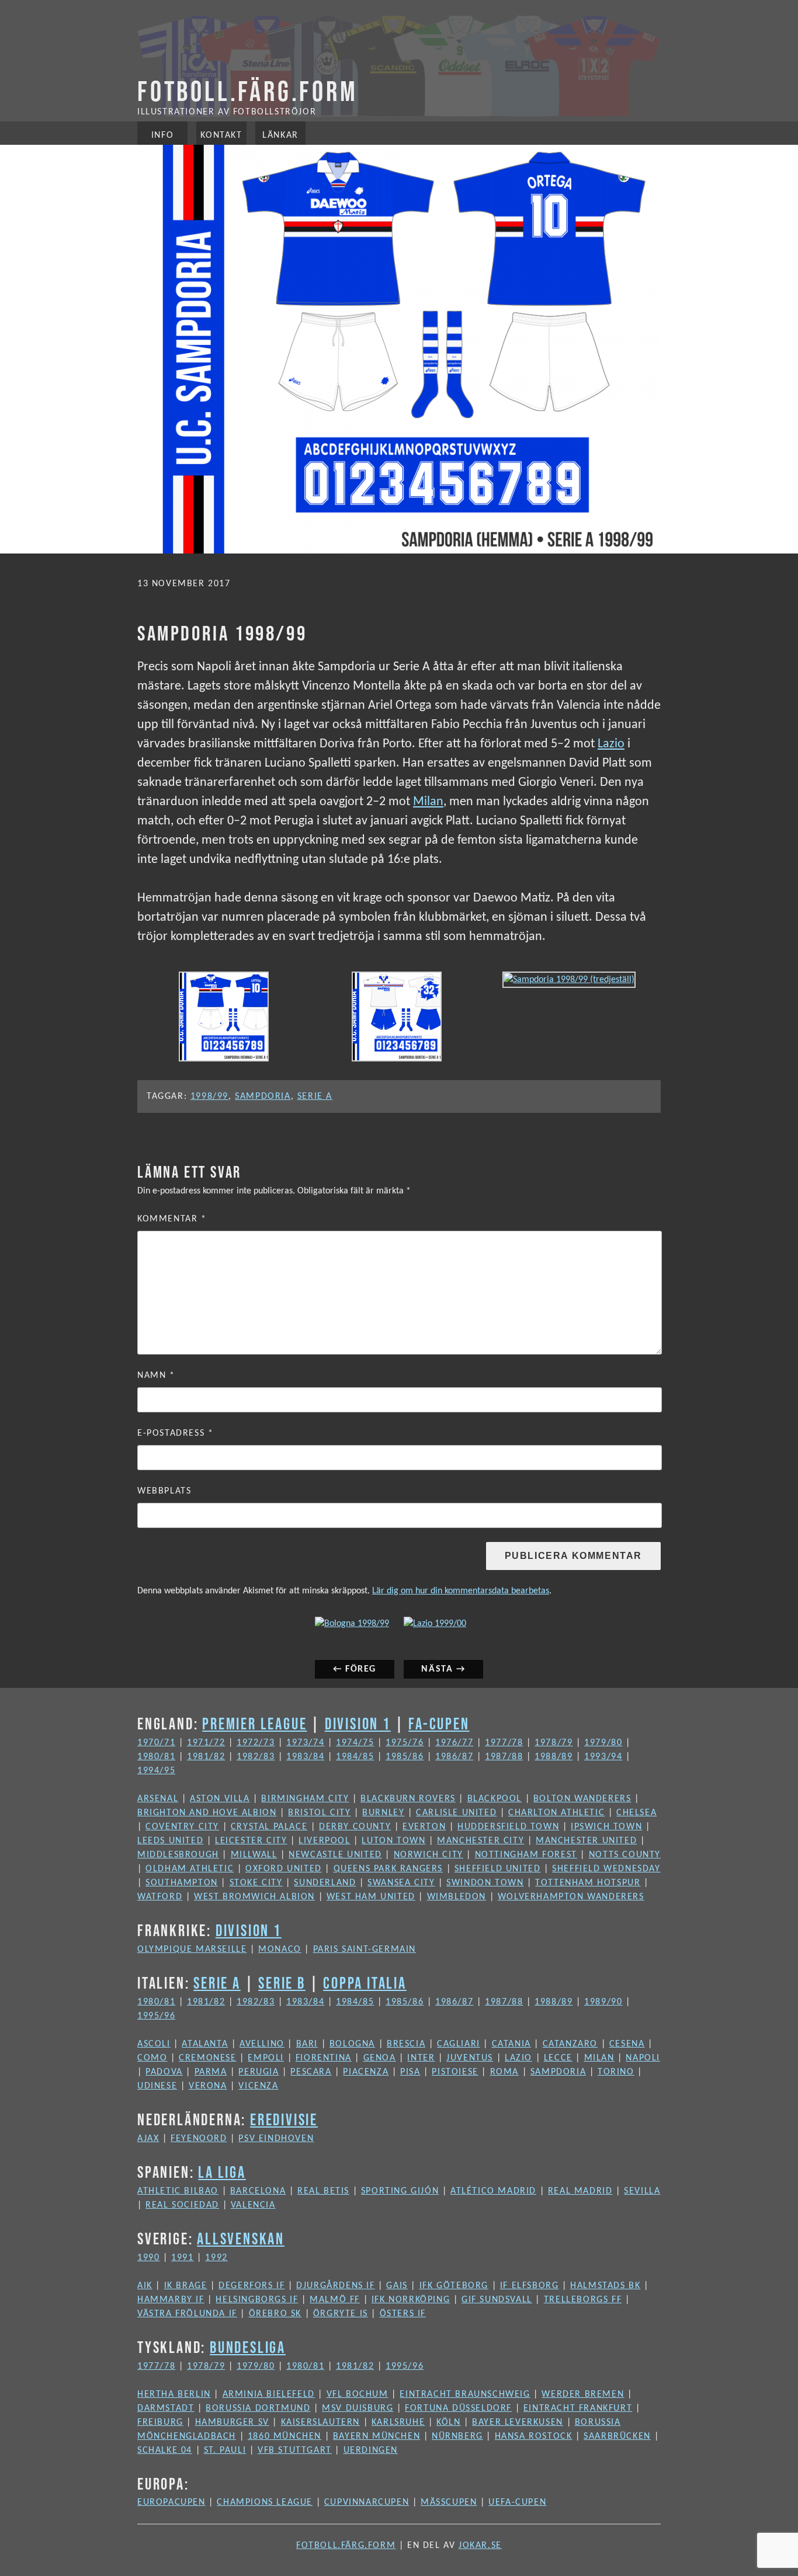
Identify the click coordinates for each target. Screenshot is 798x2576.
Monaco (280, 1950)
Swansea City (401, 1883)
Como (152, 2058)
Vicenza (258, 2086)
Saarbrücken (617, 2436)
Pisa (410, 2072)
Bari (307, 2044)
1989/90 (603, 2002)
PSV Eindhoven (276, 2139)
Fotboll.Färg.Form (248, 91)
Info (162, 135)
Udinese (157, 2086)
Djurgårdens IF (335, 2286)
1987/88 (504, 1757)
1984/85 (355, 1757)
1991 (182, 2258)
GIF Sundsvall (497, 2300)
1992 (216, 2258)
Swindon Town (485, 1883)
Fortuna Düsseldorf (458, 2408)
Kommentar (172, 1219)
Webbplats (164, 1491)
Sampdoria (263, 1096)
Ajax (148, 2139)
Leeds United (170, 1841)
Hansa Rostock (534, 2436)
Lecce (558, 2058)
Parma (211, 2072)
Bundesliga (248, 2347)
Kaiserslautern (320, 2422)
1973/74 (305, 1743)
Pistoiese (455, 2072)
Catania (511, 2044)
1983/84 (305, 1757)
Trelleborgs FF (583, 2300)
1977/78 (504, 1743)
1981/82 (206, 1757)
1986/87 (454, 1757)
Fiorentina (324, 2058)
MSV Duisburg (358, 2408)
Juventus (470, 2058)
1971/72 (206, 1743)
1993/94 (603, 1757)
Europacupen (171, 2502)
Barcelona (258, 2191)
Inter (421, 2058)
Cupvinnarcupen (367, 2502)
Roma (504, 2072)
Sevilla (642, 2191)
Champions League (265, 2502)
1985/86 (405, 1757)
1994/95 (156, 1771)
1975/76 (405, 1743)
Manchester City (480, 1841)
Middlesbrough (178, 1855)
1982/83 (256, 1757)
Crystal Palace (269, 1827)
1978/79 (554, 1743)
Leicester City (251, 1841)
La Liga (222, 2172)
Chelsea (636, 1813)
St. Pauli (225, 2450)
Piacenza (366, 2072)
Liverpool (324, 1841)
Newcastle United (335, 1855)
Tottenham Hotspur (588, 1883)
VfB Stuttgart (295, 2450)
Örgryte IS (341, 2314)
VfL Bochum (358, 2394)
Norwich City (429, 1855)
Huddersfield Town (508, 1827)
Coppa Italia (365, 1983)
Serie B (282, 1983)
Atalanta (205, 2044)
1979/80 (603, 1743)
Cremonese (207, 2058)
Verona (208, 2086)
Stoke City (256, 1883)
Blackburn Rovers (408, 1799)
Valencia (253, 2205)
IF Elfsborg (530, 2286)
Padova (164, 2072)
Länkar (280, 135)
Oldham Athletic (190, 1869)
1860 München (284, 2436)
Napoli (643, 2058)
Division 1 (358, 1724)
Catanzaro (570, 2044)
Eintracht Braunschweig (465, 2394)
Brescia (406, 2044)
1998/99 (209, 1096)
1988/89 (554, 1757)
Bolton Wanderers (582, 1799)
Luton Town (393, 1841)
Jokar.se (480, 2546)
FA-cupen (439, 1724)
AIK (145, 2286)
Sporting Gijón (400, 2191)
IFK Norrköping (411, 2300)
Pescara (311, 2072)
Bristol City (319, 1813)
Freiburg (160, 2422)
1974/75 (355, 1743)
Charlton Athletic (556, 1813)
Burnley (383, 1813)
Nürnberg (457, 2436)
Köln (448, 2422)
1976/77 (454, 1743)
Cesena (627, 2044)
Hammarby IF (171, 2300)
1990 (148, 2258)
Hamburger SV (232, 2422)
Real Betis (323, 2191)
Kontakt (221, 135)
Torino (616, 2072)
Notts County (625, 1855)
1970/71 (156, 1743)
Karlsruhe (398, 2422)
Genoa (380, 2058)
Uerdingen (371, 2450)
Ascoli (154, 2044)
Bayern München (377, 2436)
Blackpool (495, 1799)
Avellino (262, 2044)
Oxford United (284, 1869)
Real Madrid (580, 2191)
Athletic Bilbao (178, 2191)
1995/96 (156, 2016)
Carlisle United (456, 1813)
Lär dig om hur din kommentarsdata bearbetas (461, 1591)
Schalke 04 (165, 2450)
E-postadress (175, 1433)
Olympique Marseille (192, 1950)
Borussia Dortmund (258, 2408)
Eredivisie (284, 2119)
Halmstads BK (605, 2286)
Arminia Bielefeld (269, 2394)
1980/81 (156, 1757)
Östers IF (403, 2314)
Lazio (611, 744)
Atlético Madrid (493, 2191)
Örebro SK (275, 2314)
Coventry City (182, 1827)
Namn (156, 1376)
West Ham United (371, 1897)
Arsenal (158, 1799)
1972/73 (256, 1743)
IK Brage (186, 2286)
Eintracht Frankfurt (578, 2408)
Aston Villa (220, 1799)
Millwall (254, 1855)
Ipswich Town (606, 1827)
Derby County (355, 1827)
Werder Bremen (583, 2394)
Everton (424, 1827)
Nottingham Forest (526, 1855)
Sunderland (325, 1883)
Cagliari (459, 2044)
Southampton (182, 1883)
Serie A (315, 1096)
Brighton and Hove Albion (207, 1813)
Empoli (266, 2058)
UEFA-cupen (517, 2502)
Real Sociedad (182, 2205)
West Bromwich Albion (254, 1897)
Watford (160, 1897)
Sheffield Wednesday (606, 1869)
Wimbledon (457, 1897)
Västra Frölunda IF (187, 2314)
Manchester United (586, 1841)
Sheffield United (498, 1869)
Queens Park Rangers (388, 1869)
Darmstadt (166, 2408)
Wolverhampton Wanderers (571, 1897)
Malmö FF (335, 2300)
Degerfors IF (251, 2286)
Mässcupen (449, 2502)
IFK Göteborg (454, 2286)
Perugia (259, 2072)
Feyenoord (199, 2139)
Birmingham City (305, 1799)
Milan (428, 802)
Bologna (352, 2044)
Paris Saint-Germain (365, 1950)
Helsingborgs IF (257, 2300)
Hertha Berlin (174, 2394)
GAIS (397, 2286)
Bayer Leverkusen (518, 2422)
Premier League (254, 1724)
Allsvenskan (241, 2239)
